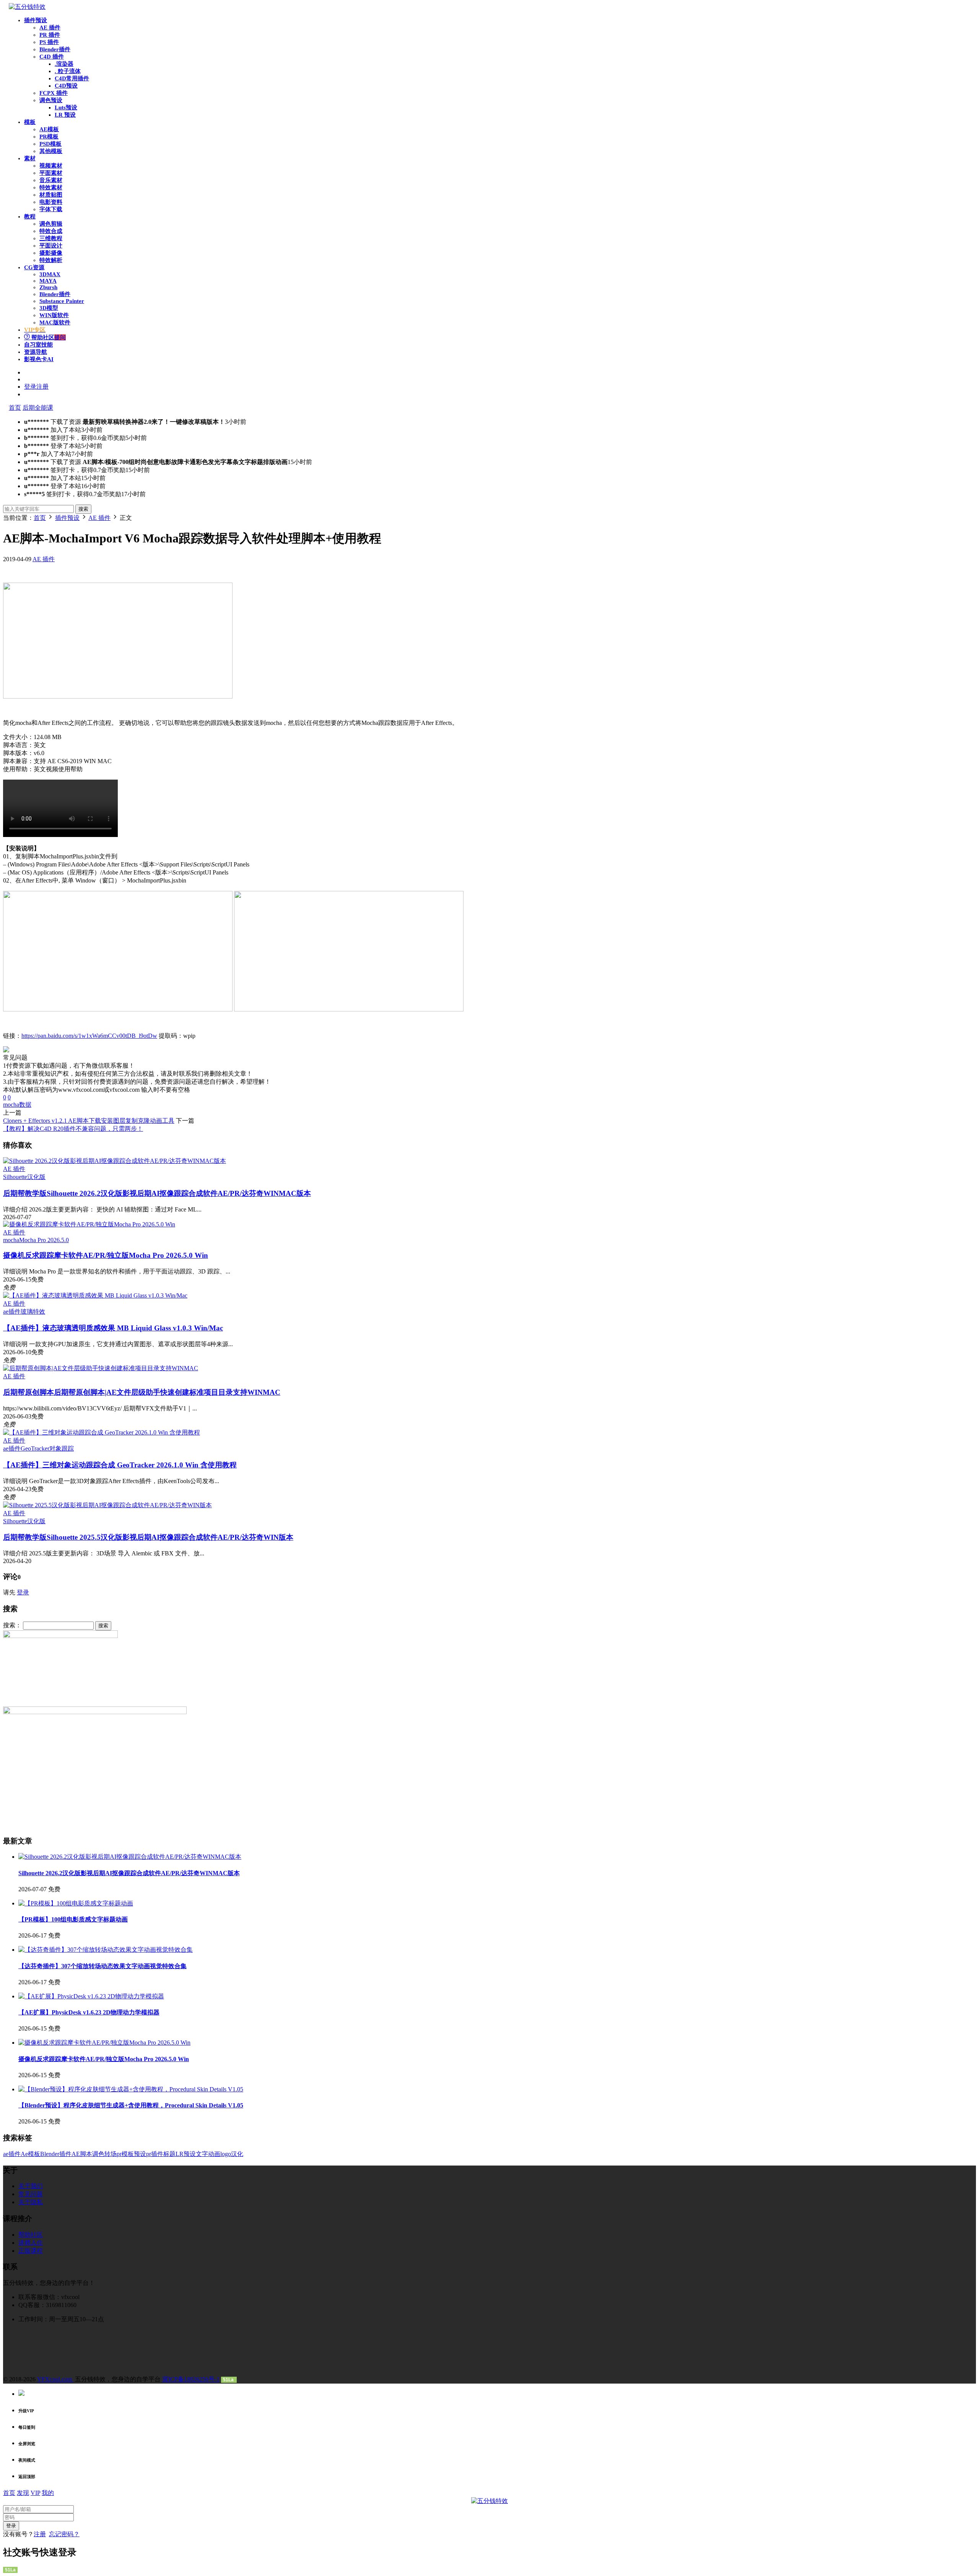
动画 (214, 2154)
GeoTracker (35, 1448)
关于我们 (31, 2186)
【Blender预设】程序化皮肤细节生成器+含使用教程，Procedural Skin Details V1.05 (131, 2105)
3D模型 (49, 308)
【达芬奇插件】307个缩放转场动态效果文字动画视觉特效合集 (102, 1966)
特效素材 (51, 187)
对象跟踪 (62, 1448)
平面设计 (51, 246)
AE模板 (49, 129)
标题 (169, 2154)
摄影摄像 (51, 253)
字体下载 (51, 209)
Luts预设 (66, 107)
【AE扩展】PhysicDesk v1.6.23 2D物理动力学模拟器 (89, 2012)
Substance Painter (62, 301)
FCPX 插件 (54, 93)
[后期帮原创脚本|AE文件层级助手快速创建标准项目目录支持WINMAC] (101, 1368)
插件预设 (36, 20)
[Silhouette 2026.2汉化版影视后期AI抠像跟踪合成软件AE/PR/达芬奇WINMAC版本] (115, 1161)
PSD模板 (50, 144)
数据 (25, 1105)
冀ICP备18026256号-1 (191, 2379)
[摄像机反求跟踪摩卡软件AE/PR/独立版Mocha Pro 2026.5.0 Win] (89, 1224)
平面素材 (51, 173)
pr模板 (125, 2154)
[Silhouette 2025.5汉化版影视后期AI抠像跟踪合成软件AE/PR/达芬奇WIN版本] (107, 1505)
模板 (30, 122)
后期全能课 (38, 408)
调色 (98, 2154)
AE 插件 (50, 28)
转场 (111, 2154)
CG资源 (34, 267)
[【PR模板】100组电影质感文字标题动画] (76, 1903)
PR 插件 (50, 35)
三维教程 (51, 238)
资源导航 (36, 352)
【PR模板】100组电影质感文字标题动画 (73, 1919)
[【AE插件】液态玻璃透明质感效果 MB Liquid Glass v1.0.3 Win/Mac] (95, 1295)
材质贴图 (51, 195)
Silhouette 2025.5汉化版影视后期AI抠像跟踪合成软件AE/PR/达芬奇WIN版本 (148, 1537)
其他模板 (51, 151)
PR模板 (49, 137)
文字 (202, 2154)
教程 (30, 217)
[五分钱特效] (27, 7)
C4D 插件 (52, 57)
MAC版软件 (55, 322)
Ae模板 (30, 2154)
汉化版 (36, 1177)
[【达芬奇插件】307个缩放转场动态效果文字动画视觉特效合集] (106, 1950)
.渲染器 (64, 64)
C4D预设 (66, 86)
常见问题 (31, 2194)
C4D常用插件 (72, 78)
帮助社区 (48, 337)
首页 (15, 408)
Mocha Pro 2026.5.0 (44, 1240)
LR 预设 (65, 115)
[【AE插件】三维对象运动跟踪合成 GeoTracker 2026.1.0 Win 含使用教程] (102, 1432)
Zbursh (48, 287)
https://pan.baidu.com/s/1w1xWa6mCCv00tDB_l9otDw (89, 1036)
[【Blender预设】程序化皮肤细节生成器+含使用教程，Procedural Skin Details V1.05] (131, 2089)
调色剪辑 (51, 224)
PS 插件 (49, 42)
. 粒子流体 (68, 71)
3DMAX (50, 274)
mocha (11, 1105)
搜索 (83, 509)
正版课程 (31, 2251)
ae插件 (12, 1312)
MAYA (48, 281)
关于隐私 (31, 2202)
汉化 (237, 2154)
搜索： (12, 1625)
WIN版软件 (54, 315)
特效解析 (51, 260)
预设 (140, 2154)
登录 (23, 1592)
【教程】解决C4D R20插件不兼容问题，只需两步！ (73, 1129)
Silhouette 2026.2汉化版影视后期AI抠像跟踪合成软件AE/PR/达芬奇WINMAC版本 (157, 1193)
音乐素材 (51, 180)
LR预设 (186, 2154)
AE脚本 (82, 2154)
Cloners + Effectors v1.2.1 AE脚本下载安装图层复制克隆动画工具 (89, 1121)
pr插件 (155, 2154)
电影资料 (51, 202)
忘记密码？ (64, 2534)
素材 (30, 158)
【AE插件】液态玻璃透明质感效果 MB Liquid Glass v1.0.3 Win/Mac (113, 1328)
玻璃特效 (33, 1312)
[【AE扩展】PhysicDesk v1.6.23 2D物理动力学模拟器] (91, 1996)
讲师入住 (31, 2243)
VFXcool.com (55, 2379)
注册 (40, 2534)
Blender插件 (55, 49)
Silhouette (15, 1177)
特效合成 (51, 231)
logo (226, 2154)
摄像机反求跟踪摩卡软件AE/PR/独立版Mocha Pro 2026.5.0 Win (106, 1255)
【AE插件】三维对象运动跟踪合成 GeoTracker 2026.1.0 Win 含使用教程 (120, 1465)
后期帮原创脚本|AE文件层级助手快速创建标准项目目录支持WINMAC (142, 1392)
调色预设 (51, 100)
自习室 (38, 345)
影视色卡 (39, 359)
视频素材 (51, 166)
